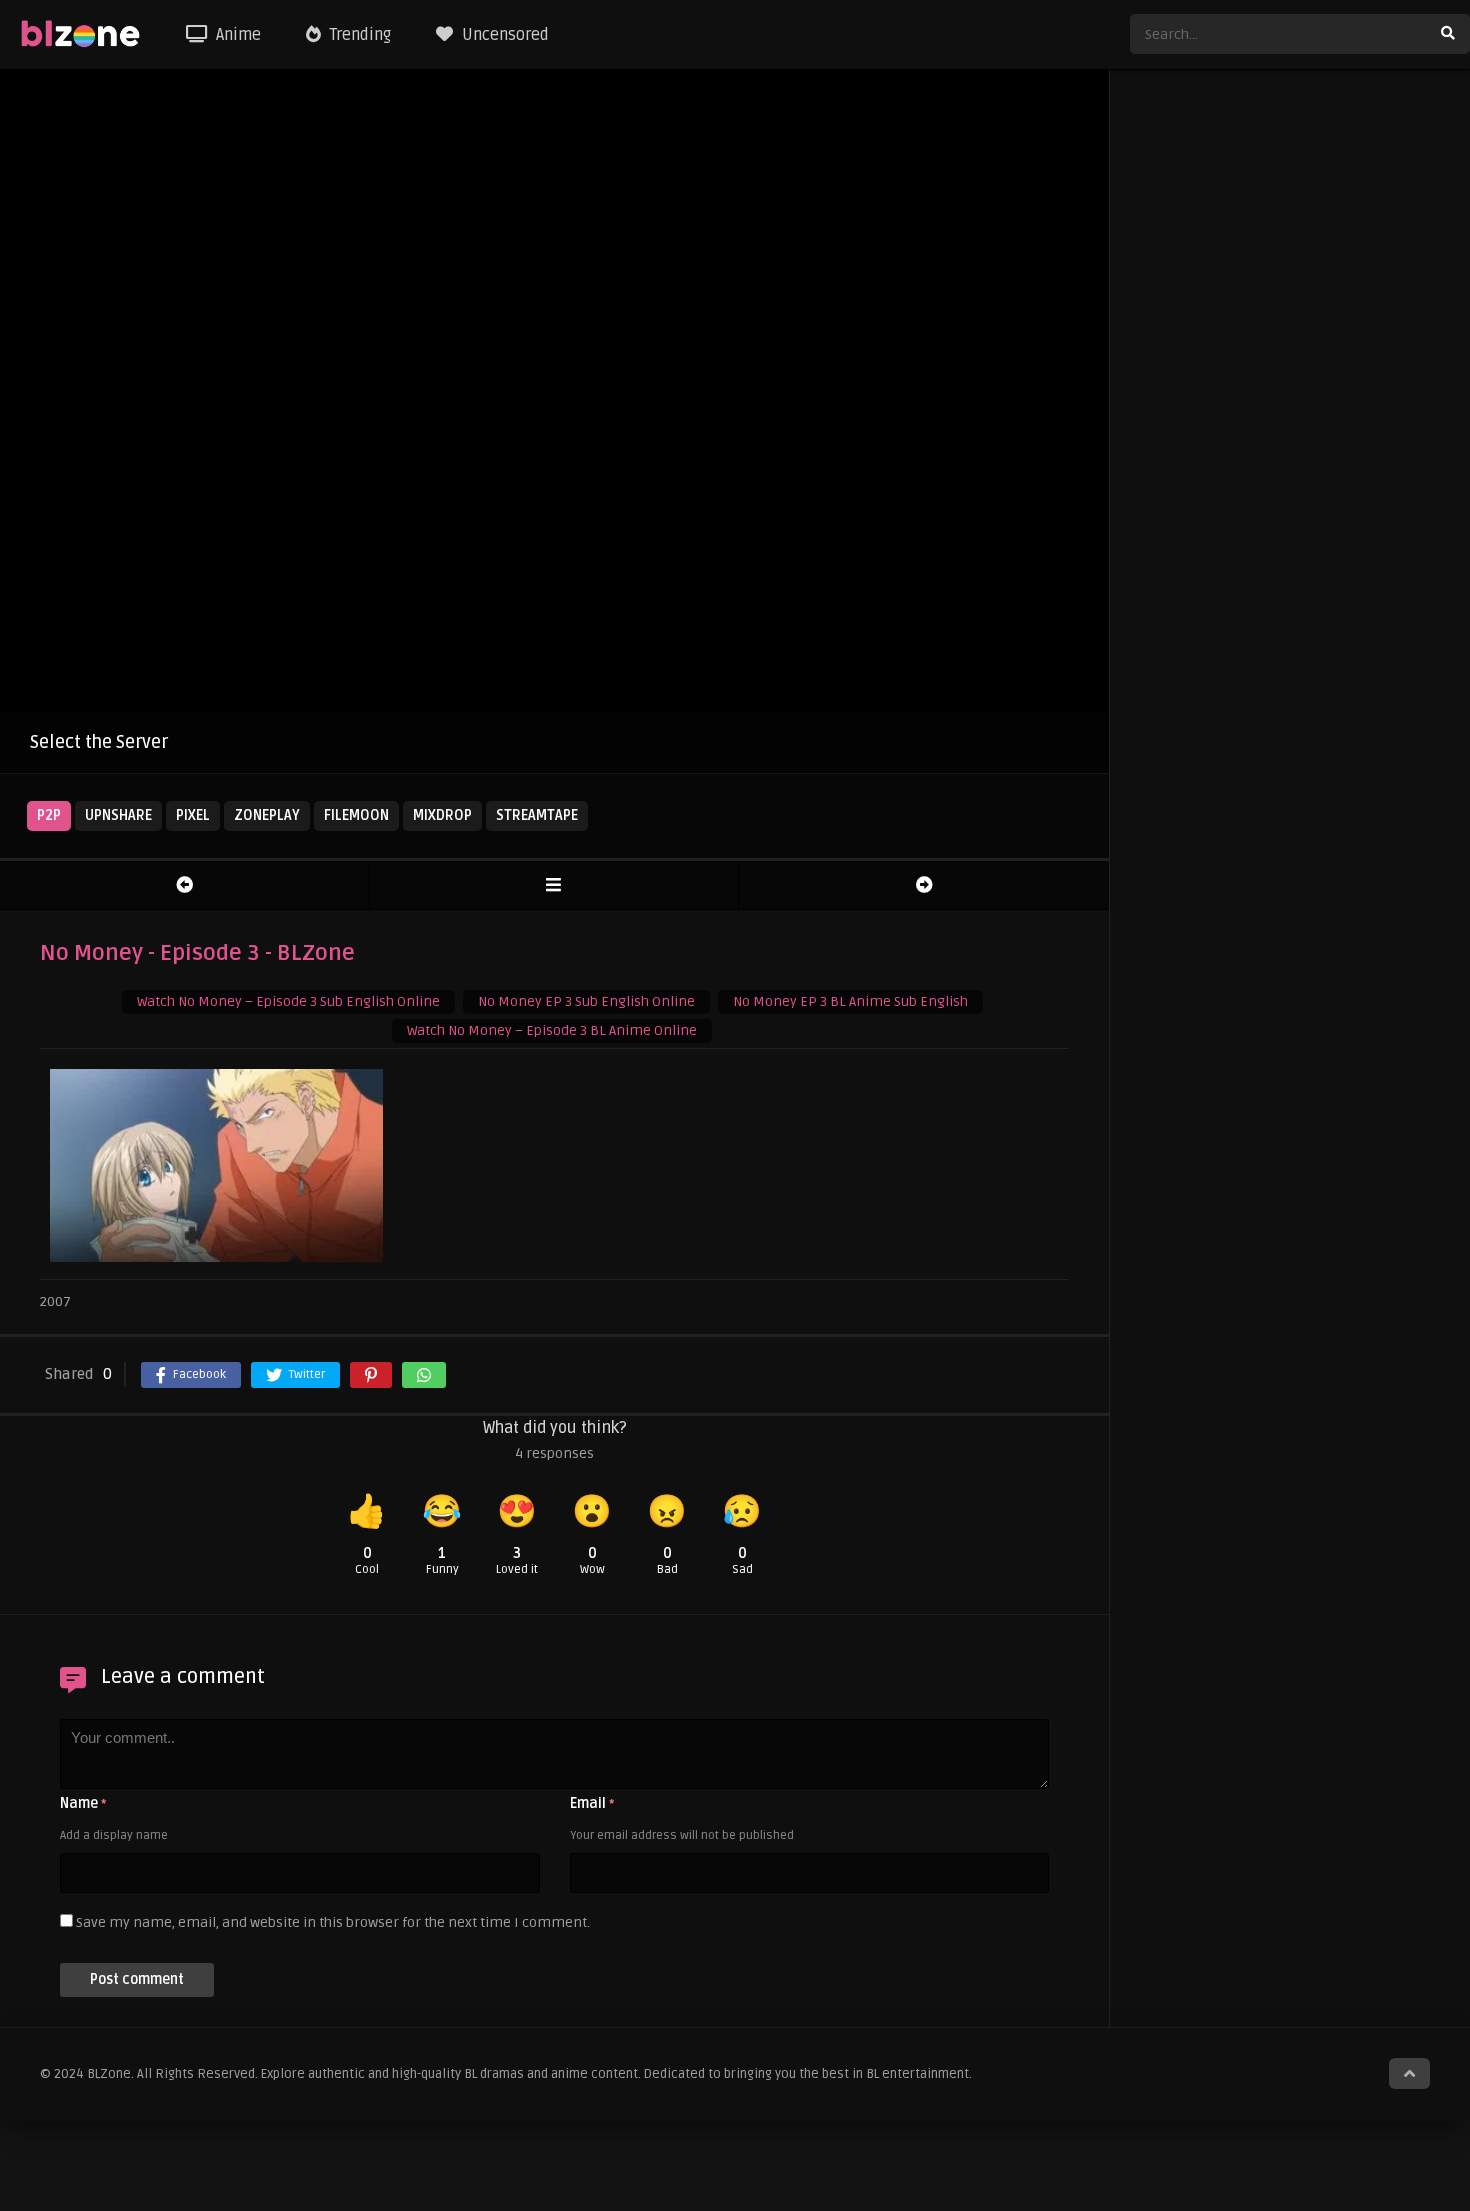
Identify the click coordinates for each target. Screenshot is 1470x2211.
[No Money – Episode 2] (184, 885)
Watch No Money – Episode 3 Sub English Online (288, 1001)
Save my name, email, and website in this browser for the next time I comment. (333, 1922)
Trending (358, 35)
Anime (236, 35)
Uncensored (503, 35)
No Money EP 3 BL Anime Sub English (850, 1001)
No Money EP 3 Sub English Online (586, 1001)
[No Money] (554, 885)
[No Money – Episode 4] (924, 885)
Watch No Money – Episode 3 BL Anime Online (552, 1030)
